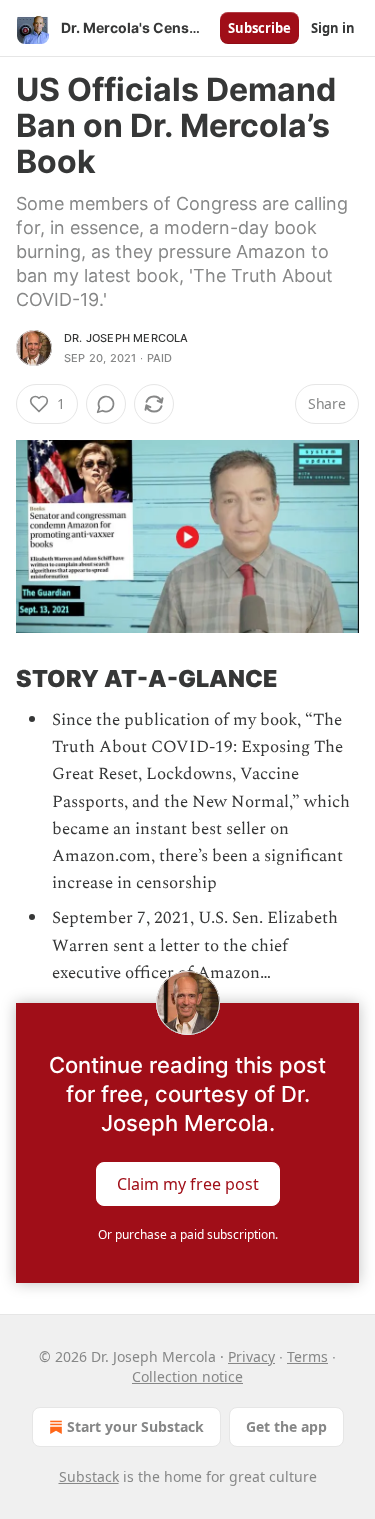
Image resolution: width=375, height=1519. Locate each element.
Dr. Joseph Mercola (126, 338)
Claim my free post (188, 1183)
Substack (89, 1476)
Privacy (251, 1356)
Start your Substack (135, 1426)
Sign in (333, 28)
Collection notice (187, 1376)
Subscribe (259, 28)
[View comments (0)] (106, 404)
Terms (307, 1356)
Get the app (286, 1426)
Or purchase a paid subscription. (188, 1234)
